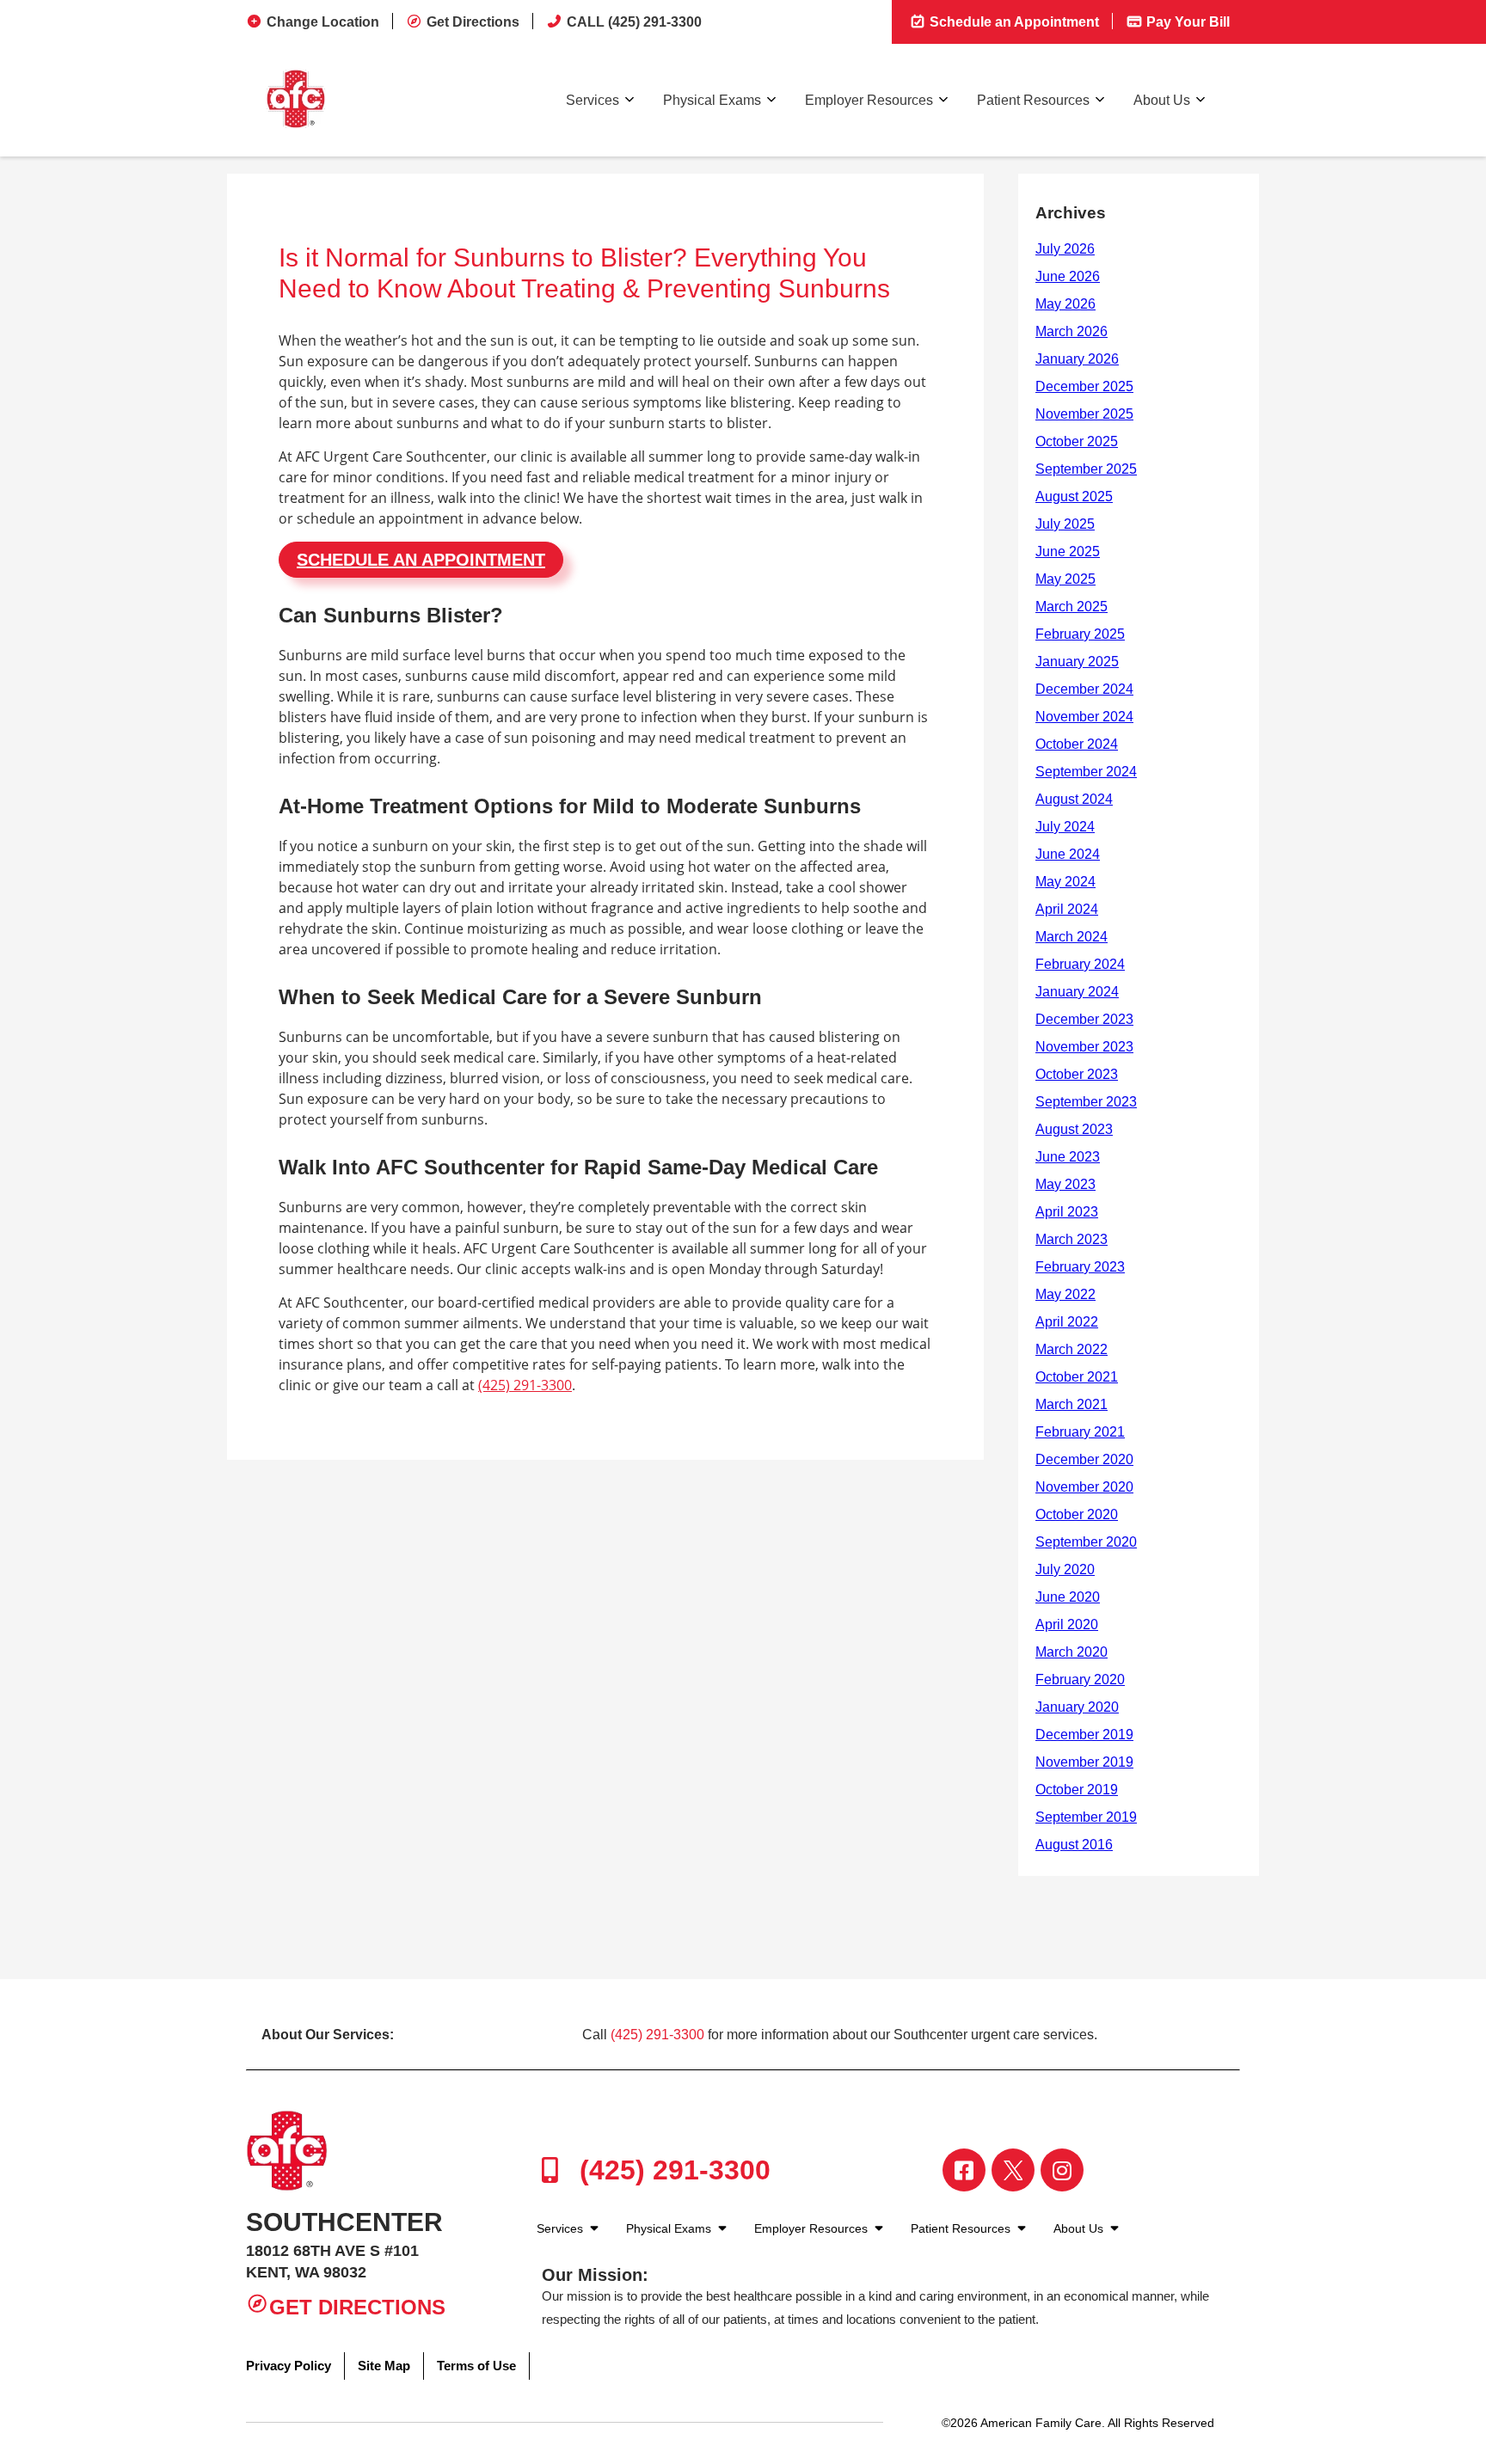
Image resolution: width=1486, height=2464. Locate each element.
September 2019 (1086, 1817)
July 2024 (1065, 827)
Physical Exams (712, 100)
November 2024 (1084, 717)
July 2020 (1065, 1569)
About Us (1162, 100)
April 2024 (1067, 909)
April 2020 (1067, 1624)
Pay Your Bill (1186, 22)
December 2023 (1084, 1019)
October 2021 (1077, 1377)
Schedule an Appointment (1013, 22)
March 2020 (1072, 1652)
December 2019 (1084, 1735)
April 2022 (1067, 1322)
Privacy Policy (289, 2366)
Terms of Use (476, 2366)
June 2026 (1068, 276)
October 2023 (1077, 1074)
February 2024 (1080, 964)
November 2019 (1084, 1762)
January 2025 (1077, 662)
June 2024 (1068, 854)
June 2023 (1068, 1157)
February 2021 (1080, 1432)
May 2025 (1065, 579)
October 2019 (1077, 1790)
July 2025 (1065, 524)
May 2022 (1065, 1294)
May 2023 (1065, 1184)
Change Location (323, 22)
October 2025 (1077, 441)
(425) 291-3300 (525, 1385)
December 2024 (1084, 689)
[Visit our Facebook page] (964, 2170)
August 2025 (1074, 496)
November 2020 (1084, 1487)
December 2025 (1084, 386)
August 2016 (1074, 1845)
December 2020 (1084, 1459)
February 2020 (1080, 1679)
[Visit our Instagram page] (1062, 2170)
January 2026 (1077, 359)
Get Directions (473, 22)
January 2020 (1077, 1707)
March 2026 (1072, 331)
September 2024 (1086, 772)
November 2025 (1084, 414)
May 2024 (1065, 882)
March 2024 (1072, 937)
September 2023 (1086, 1102)
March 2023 (1072, 1239)
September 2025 (1086, 469)
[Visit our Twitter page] (1013, 2170)
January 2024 (1077, 992)
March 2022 (1072, 1349)
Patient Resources (1033, 100)
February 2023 (1080, 1267)
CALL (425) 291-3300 (634, 22)
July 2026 (1065, 249)
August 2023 (1074, 1129)
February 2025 (1080, 634)
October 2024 (1077, 744)
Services (593, 100)
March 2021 (1072, 1404)
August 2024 (1074, 799)
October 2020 (1077, 1514)
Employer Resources (869, 100)
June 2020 (1068, 1597)
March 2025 (1072, 607)
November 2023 (1084, 1047)
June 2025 (1068, 552)
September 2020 (1086, 1542)
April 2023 (1067, 1212)
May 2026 (1065, 304)
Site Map (384, 2366)
